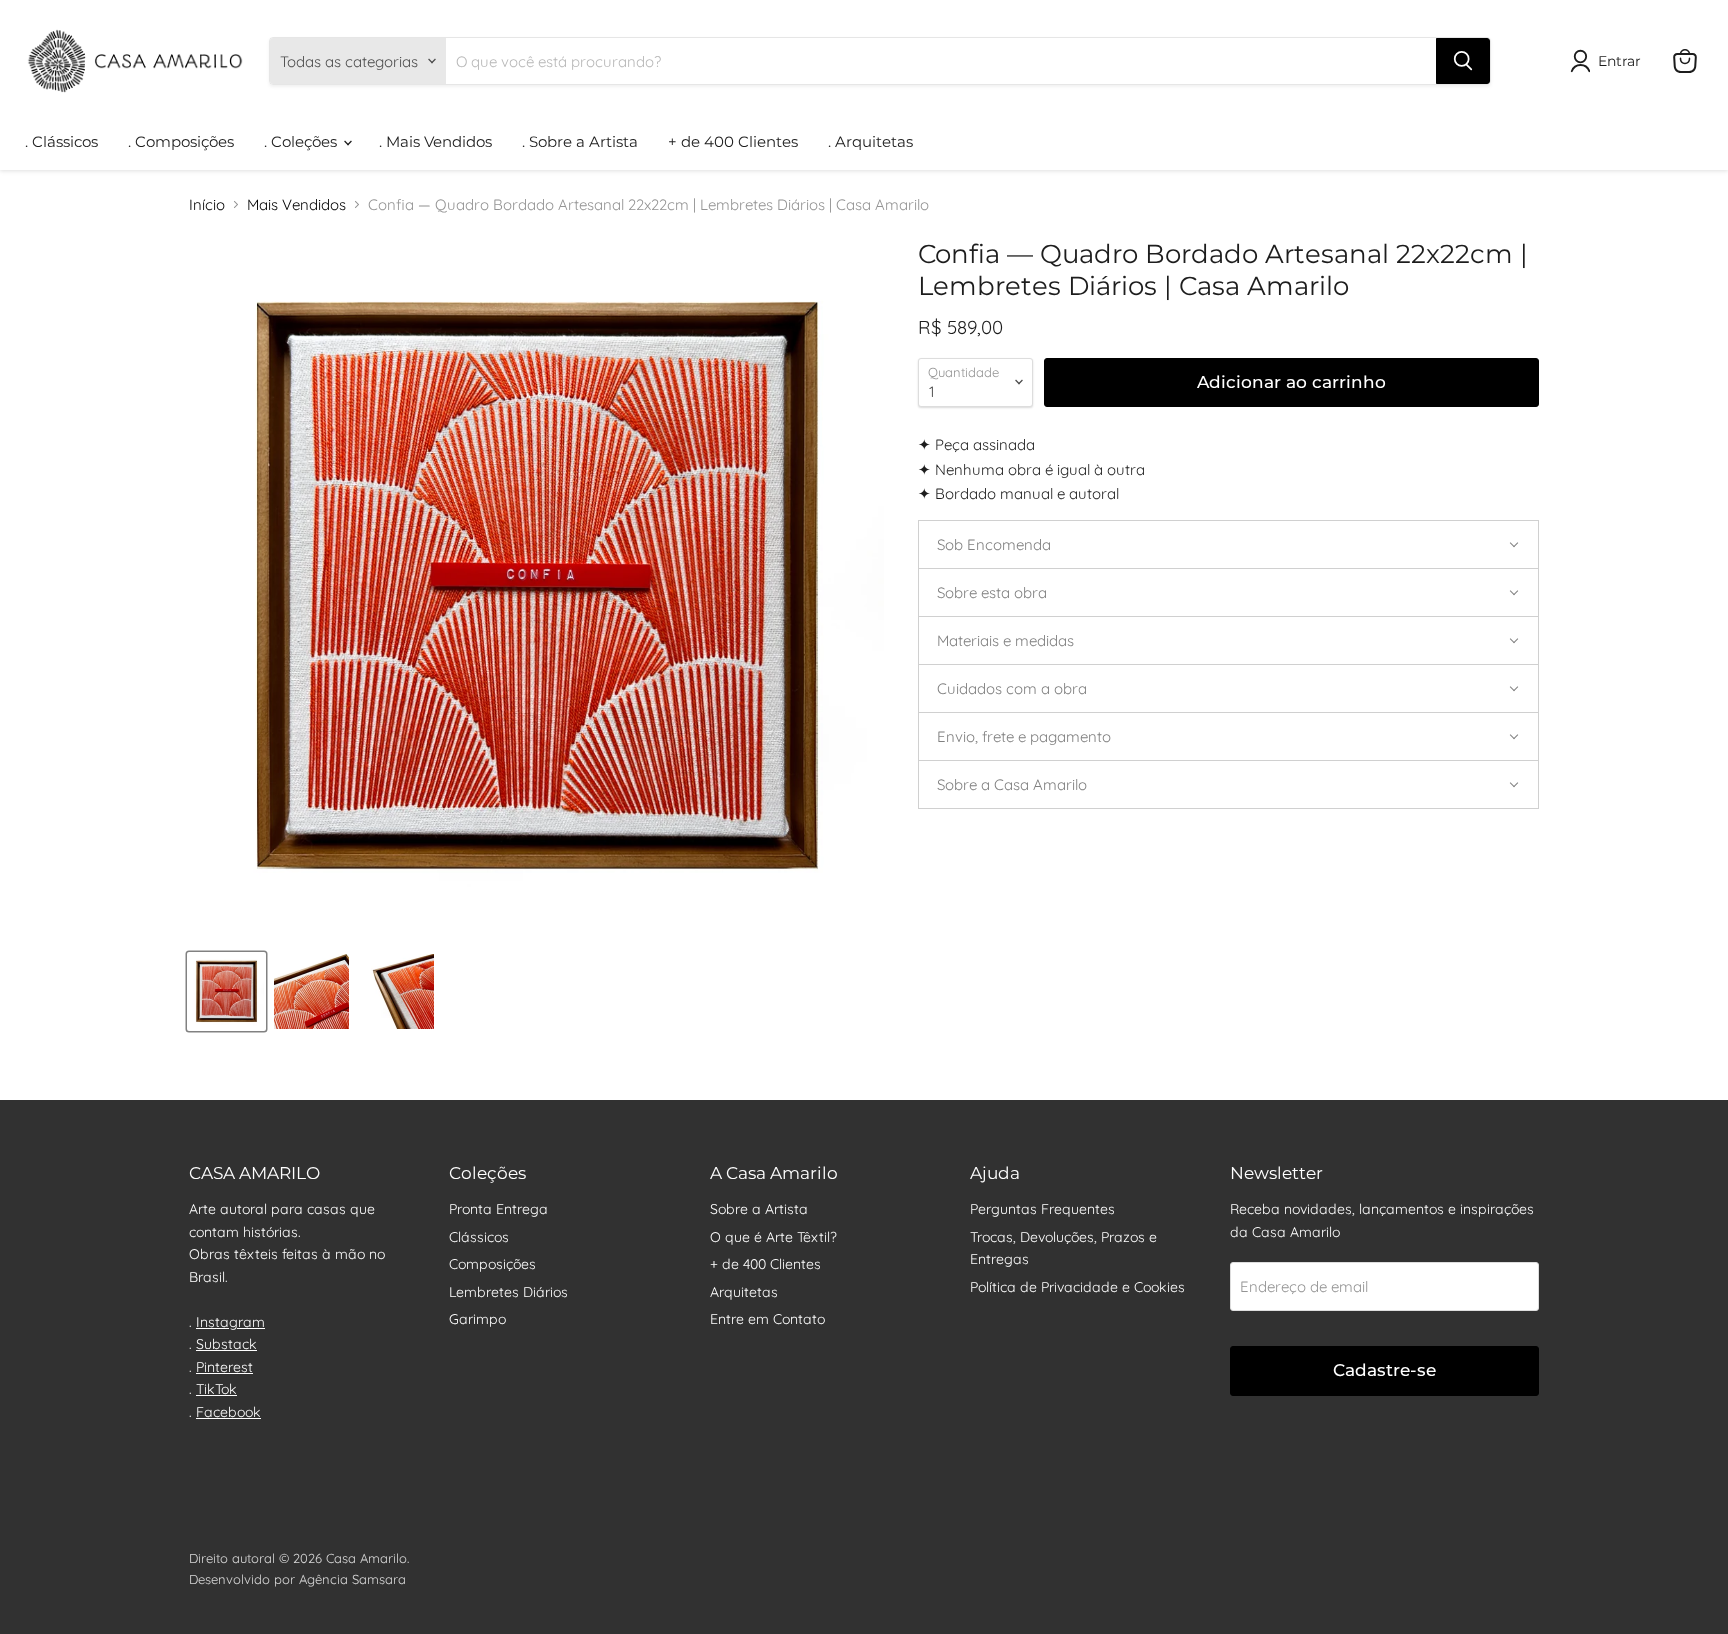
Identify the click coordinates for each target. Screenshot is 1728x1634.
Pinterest (224, 1367)
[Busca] (1463, 61)
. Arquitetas (870, 141)
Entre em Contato (767, 1319)
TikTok (216, 1389)
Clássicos (479, 1237)
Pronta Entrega (498, 1209)
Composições (492, 1264)
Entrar (1619, 61)
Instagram (230, 1322)
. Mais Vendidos (435, 141)
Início (207, 204)
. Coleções (302, 141)
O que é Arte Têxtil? (773, 1237)
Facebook (228, 1412)
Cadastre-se (1384, 1370)
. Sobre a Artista (580, 141)
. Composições (181, 141)
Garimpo (477, 1319)
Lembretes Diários (508, 1292)
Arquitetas (744, 1292)
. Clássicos (61, 141)
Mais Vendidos (296, 204)
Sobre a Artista (759, 1209)
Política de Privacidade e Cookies (1077, 1287)
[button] (1228, 544)
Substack (226, 1344)
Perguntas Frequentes (1042, 1209)
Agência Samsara (352, 1579)
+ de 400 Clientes (733, 141)
